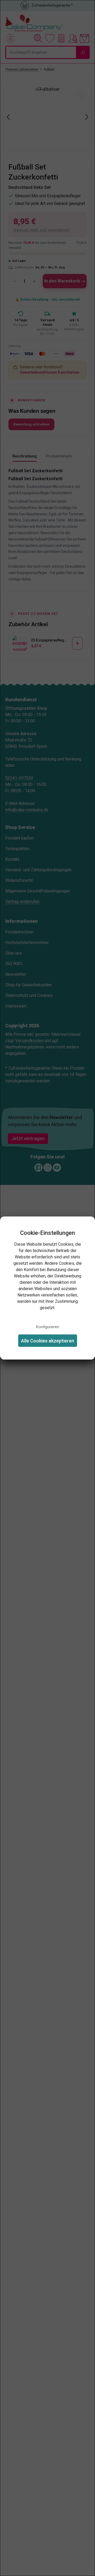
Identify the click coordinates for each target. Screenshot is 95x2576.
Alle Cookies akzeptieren (48, 1340)
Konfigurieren (48, 1327)
